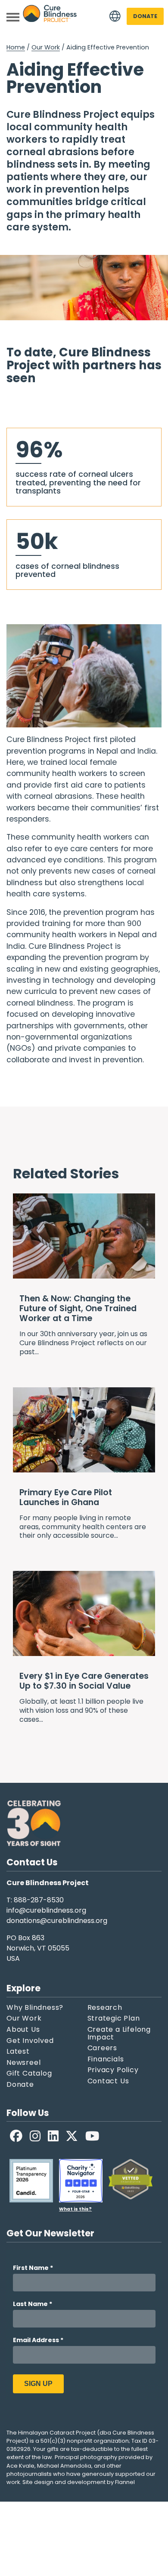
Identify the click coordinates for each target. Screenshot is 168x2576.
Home (16, 47)
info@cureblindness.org (46, 1910)
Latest (18, 2052)
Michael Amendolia (64, 2466)
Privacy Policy (113, 2070)
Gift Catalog (29, 2073)
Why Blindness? (35, 2008)
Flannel (125, 2482)
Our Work (46, 47)
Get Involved (30, 2041)
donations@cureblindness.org (57, 1921)
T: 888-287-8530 (35, 1900)
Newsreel (23, 2063)
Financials (106, 2059)
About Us (23, 2030)
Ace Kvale (20, 2466)
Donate (145, 16)
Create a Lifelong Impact (119, 2033)
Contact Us (108, 2081)
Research (105, 2008)
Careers (103, 2048)
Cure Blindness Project (50, 17)
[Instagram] (35, 2136)
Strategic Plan (114, 2018)
